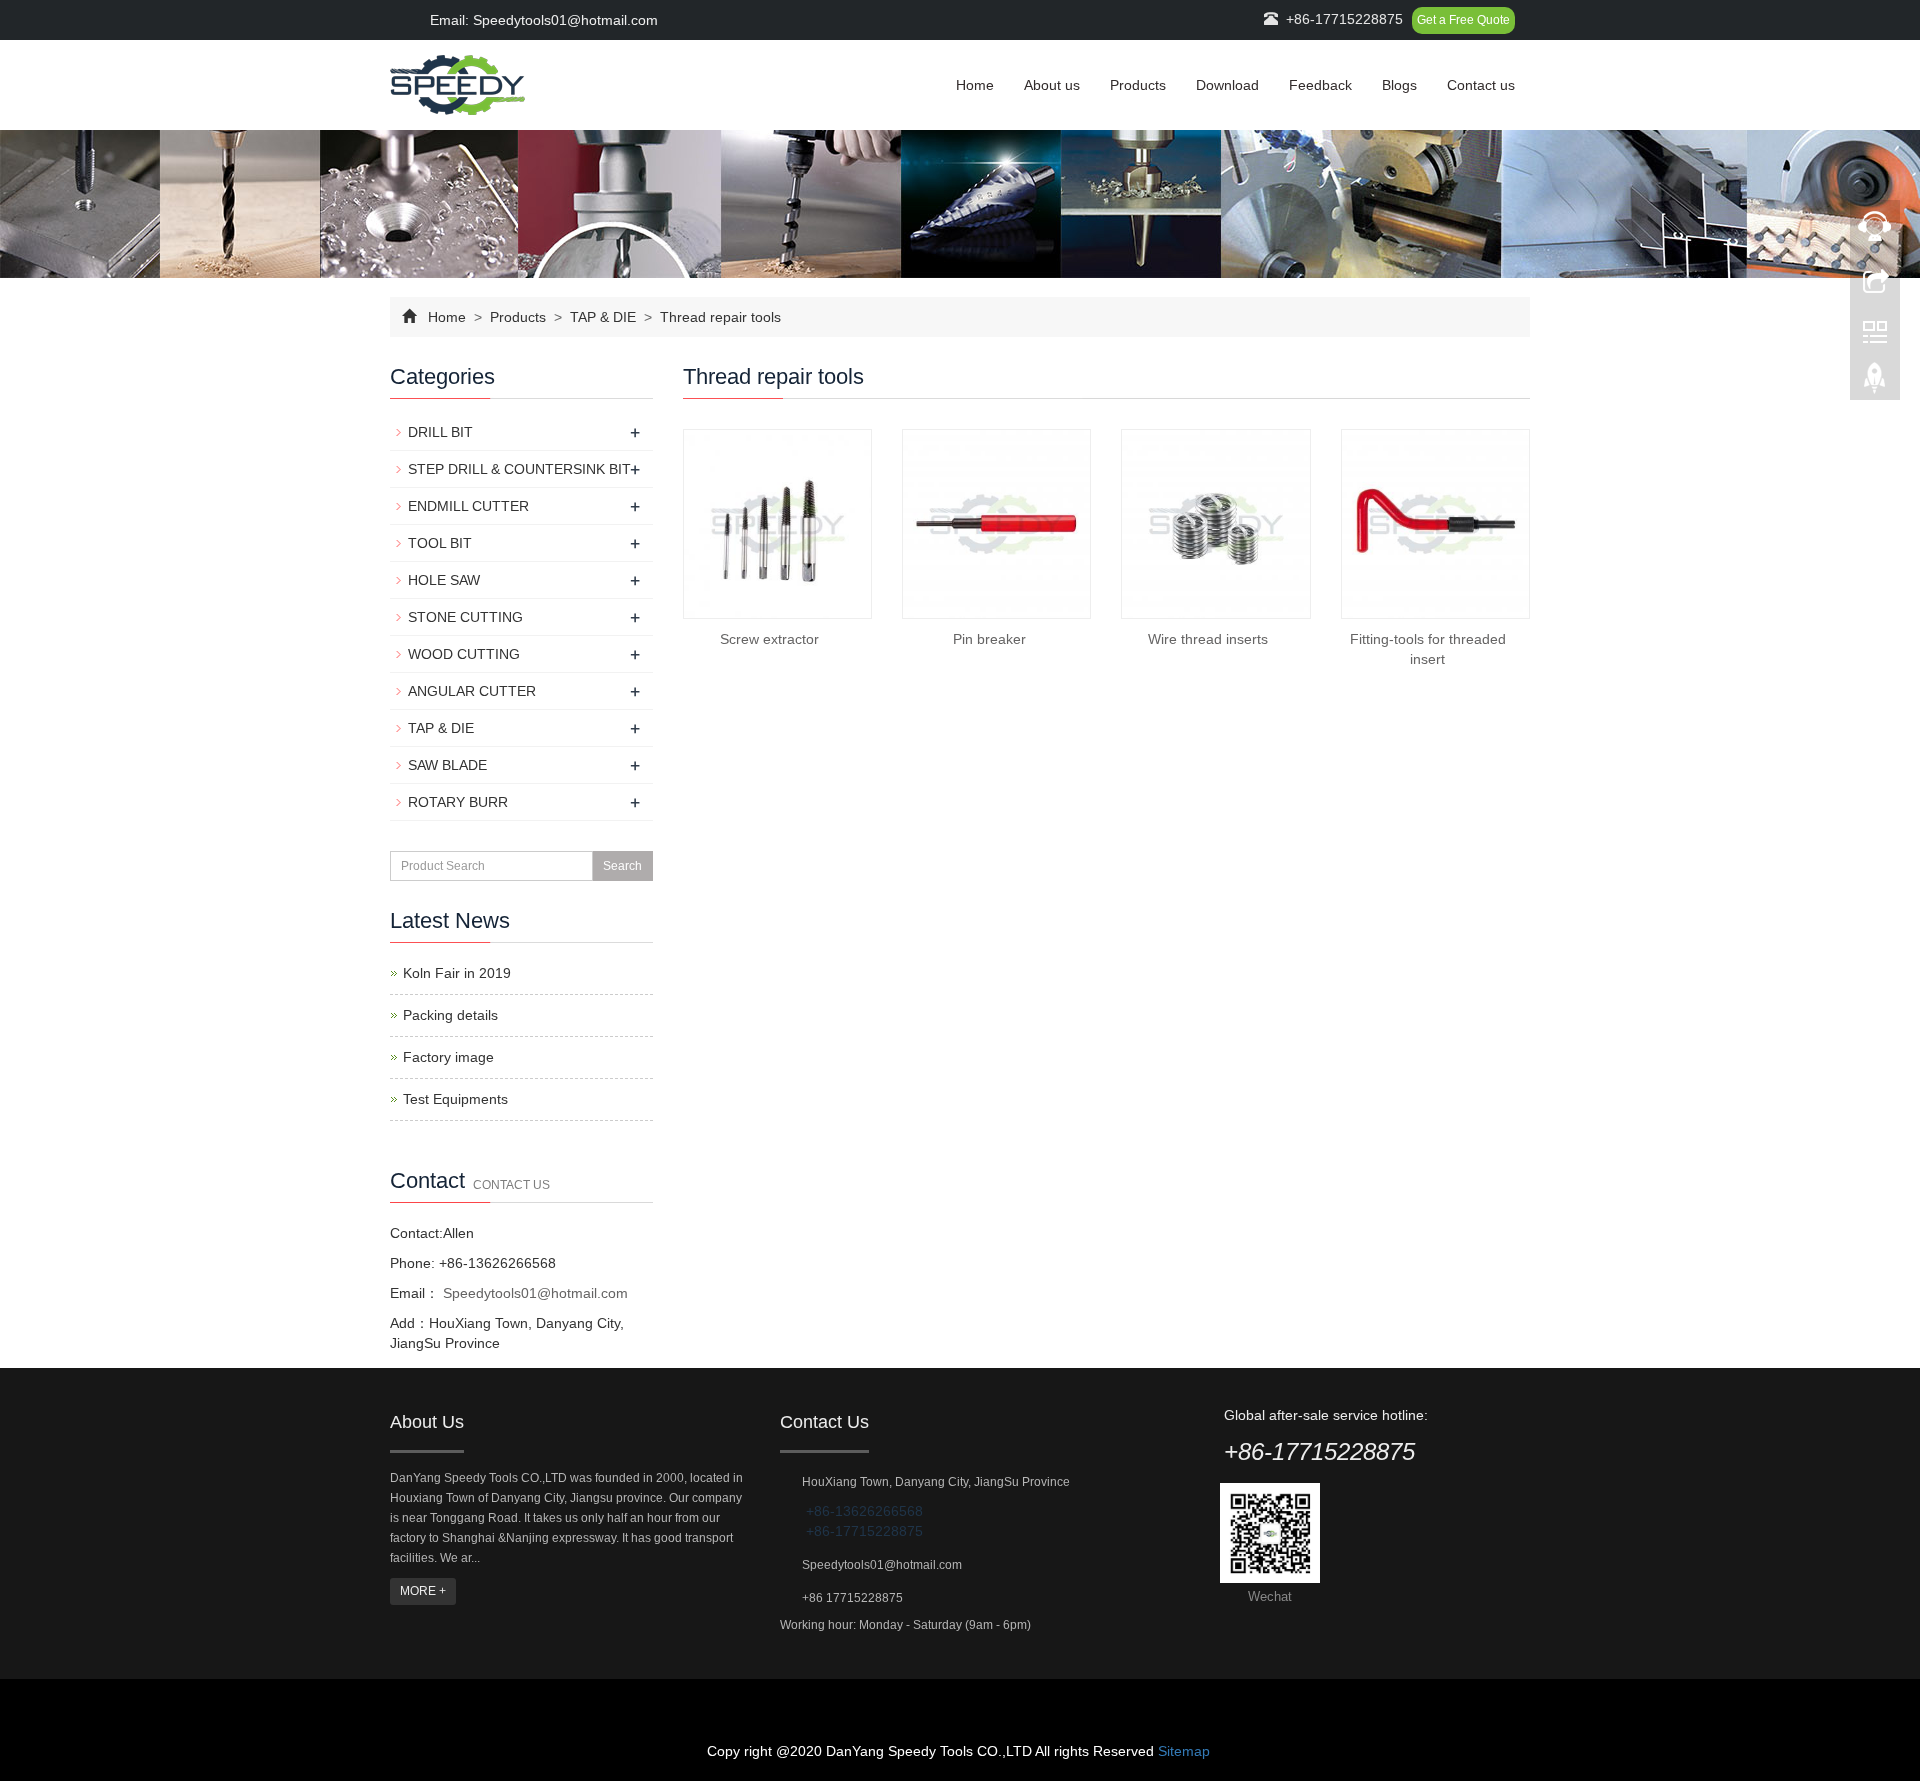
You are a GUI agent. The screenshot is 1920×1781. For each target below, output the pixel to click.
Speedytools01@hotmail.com (533, 1293)
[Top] (1875, 383)
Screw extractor (769, 639)
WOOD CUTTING (464, 654)
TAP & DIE (603, 317)
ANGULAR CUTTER (472, 691)
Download (1227, 85)
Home (975, 85)
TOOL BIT (440, 543)
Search (622, 866)
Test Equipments (455, 1099)
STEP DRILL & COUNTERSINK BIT (519, 469)
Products (1138, 85)
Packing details (450, 1015)
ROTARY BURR (458, 802)
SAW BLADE (447, 765)
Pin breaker (989, 639)
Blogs (1399, 85)
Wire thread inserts (1208, 639)
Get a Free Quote (1463, 20)
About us (1052, 85)
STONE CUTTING (465, 617)
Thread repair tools (718, 317)
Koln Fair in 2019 (457, 973)
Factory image (448, 1057)
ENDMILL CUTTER (468, 506)
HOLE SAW (444, 580)
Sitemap (1184, 1751)
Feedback (1320, 85)
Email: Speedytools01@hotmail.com (542, 20)
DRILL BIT (440, 432)
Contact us (1481, 85)
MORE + (423, 1591)
